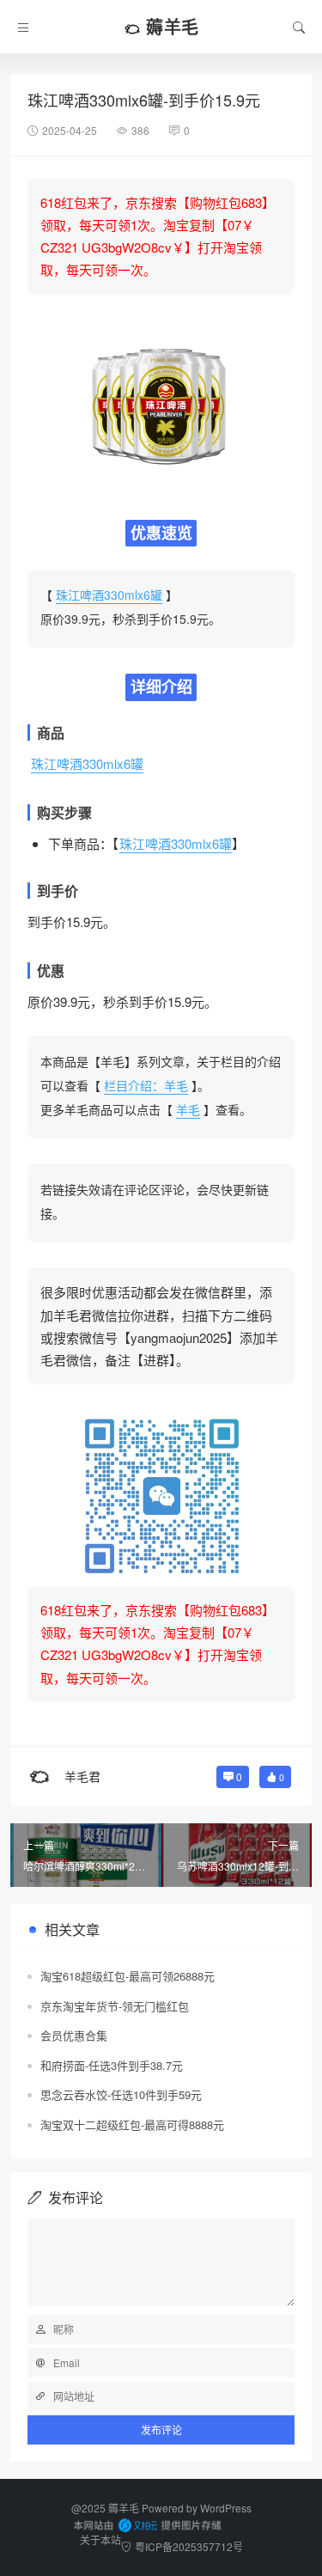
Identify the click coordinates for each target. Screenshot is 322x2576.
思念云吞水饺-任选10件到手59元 (121, 2094)
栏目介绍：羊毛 (146, 1085)
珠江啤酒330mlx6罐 (109, 595)
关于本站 (100, 2539)
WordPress (226, 2508)
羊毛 (188, 1109)
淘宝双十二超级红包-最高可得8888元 (132, 2124)
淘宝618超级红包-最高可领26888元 (128, 1976)
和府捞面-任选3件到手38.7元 (112, 2065)
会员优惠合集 (74, 2035)
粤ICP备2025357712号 (189, 2546)
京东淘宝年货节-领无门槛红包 (115, 2006)
